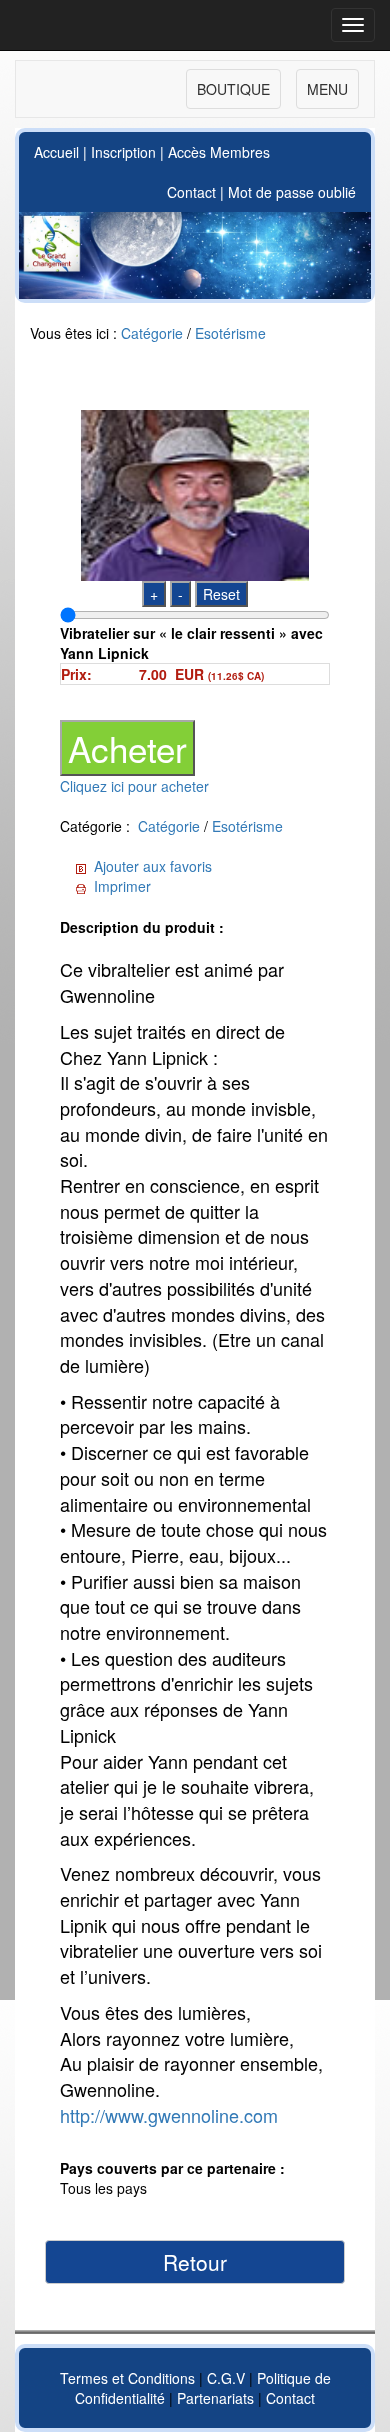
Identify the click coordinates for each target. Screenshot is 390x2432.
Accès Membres (219, 152)
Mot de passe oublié (292, 192)
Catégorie (152, 333)
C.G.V (226, 2378)
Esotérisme (230, 333)
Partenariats (215, 2398)
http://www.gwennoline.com (169, 2115)
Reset (221, 594)
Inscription (123, 152)
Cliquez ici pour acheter (134, 786)
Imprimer (122, 886)
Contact (191, 192)
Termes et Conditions (127, 2378)
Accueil (56, 152)
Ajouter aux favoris (153, 866)
